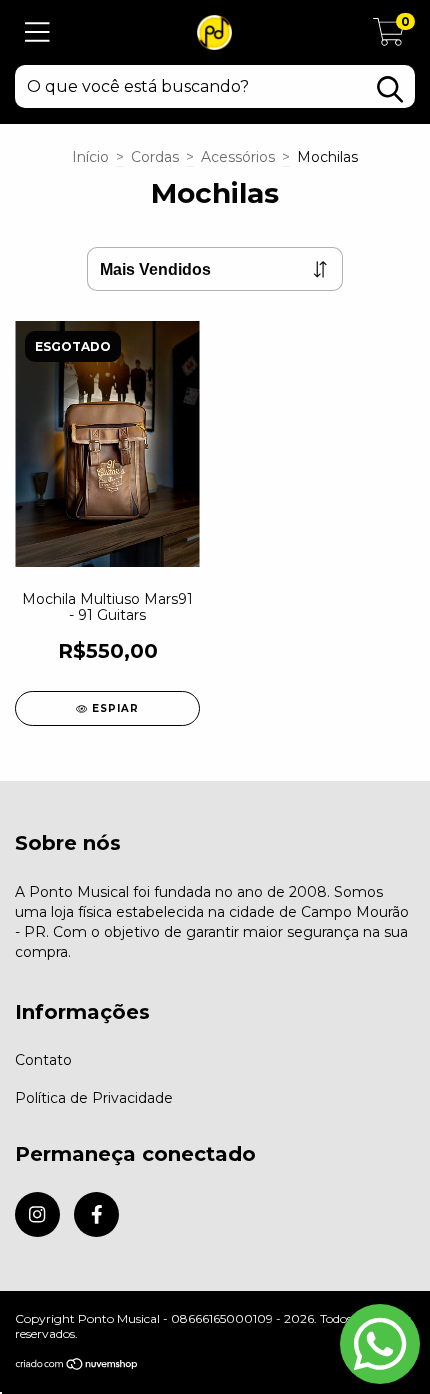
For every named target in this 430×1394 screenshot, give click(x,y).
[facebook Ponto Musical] (96, 1214)
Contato (43, 1060)
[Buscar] (390, 89)
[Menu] (37, 32)
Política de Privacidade (94, 1098)
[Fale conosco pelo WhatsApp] (380, 1344)
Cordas (155, 157)
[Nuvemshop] (77, 1366)
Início (90, 157)
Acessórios (238, 157)
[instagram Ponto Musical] (37, 1214)
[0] (389, 38)
